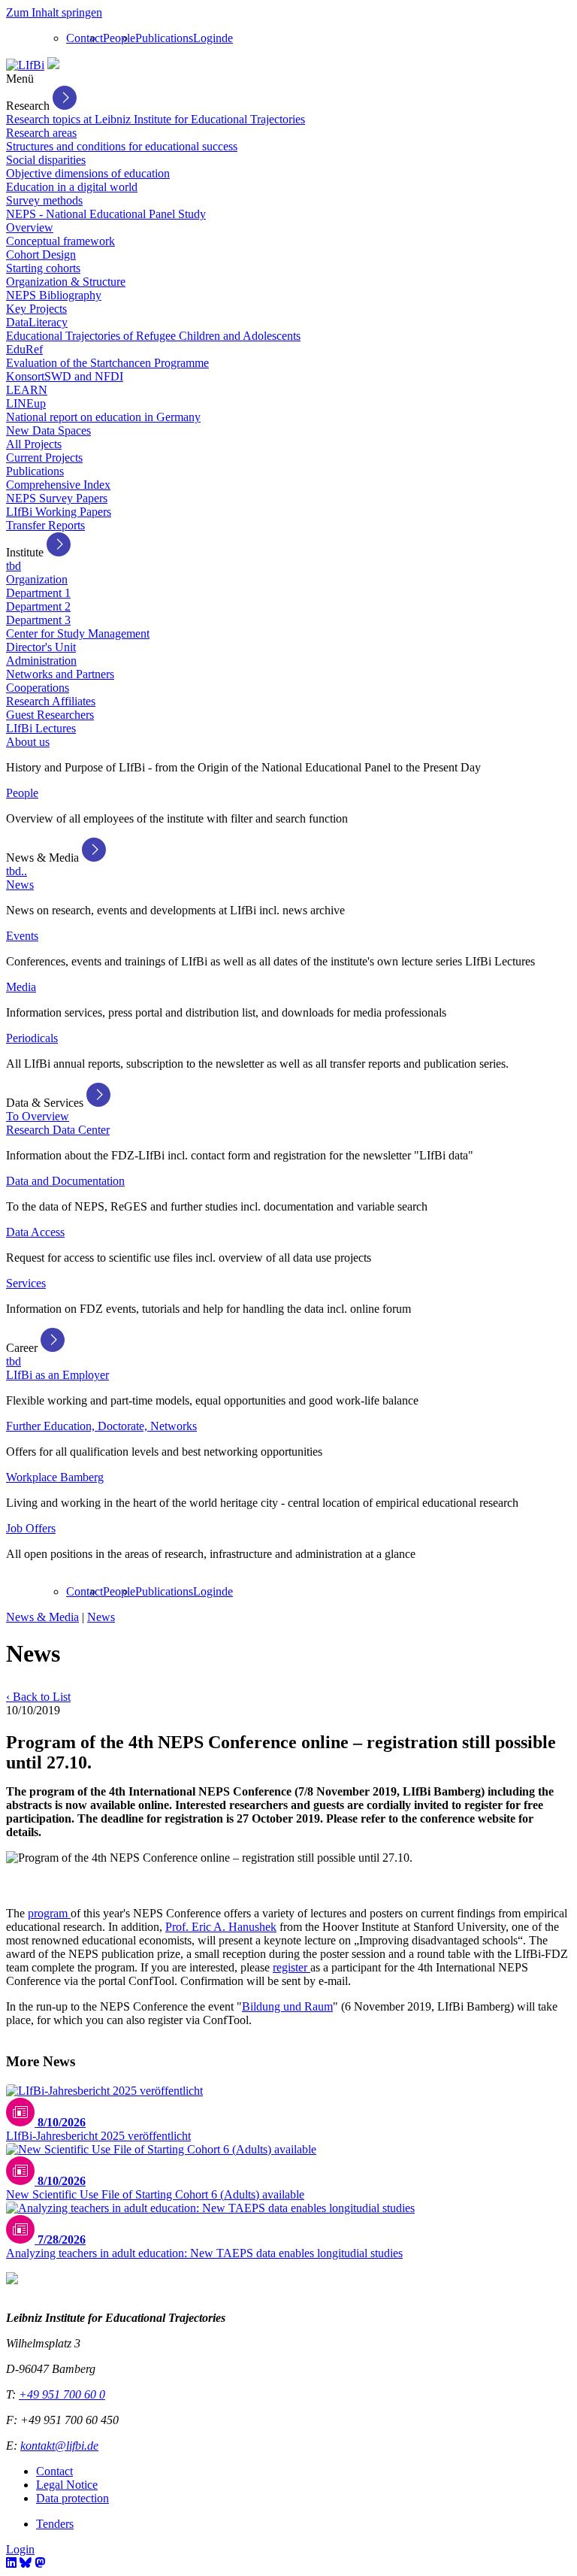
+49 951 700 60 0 (62, 2394)
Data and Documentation (65, 1181)
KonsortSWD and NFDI (65, 376)
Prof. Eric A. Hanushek (221, 1927)
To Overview (38, 1116)
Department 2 (38, 606)
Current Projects (44, 458)
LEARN (27, 390)
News (20, 885)
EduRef (24, 349)
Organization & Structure (66, 282)
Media (21, 987)
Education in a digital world (72, 187)
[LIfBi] (25, 65)
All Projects (34, 444)
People (119, 38)
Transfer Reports (45, 525)
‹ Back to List (38, 1697)
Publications (164, 38)
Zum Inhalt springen (54, 12)
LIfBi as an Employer (57, 1375)
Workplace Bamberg (55, 1477)
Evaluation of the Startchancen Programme (107, 363)
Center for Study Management (78, 633)
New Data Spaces (48, 430)
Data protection (73, 2498)
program (49, 1913)
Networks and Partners (60, 674)
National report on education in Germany (103, 417)
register (292, 1967)
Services (26, 1283)
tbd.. (17, 871)
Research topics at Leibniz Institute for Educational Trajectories (156, 119)
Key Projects (36, 309)
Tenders (55, 2524)
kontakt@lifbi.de (59, 2446)
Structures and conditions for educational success (122, 146)
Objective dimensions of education (88, 173)
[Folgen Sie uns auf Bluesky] (26, 2563)
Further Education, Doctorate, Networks (101, 1426)
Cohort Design (41, 255)
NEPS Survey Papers (57, 498)
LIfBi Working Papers (59, 512)
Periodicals (32, 1038)
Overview (30, 227)
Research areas (41, 133)
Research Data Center (58, 1130)
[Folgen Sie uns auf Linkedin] (11, 2563)
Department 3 (38, 620)
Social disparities (46, 160)
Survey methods (44, 200)
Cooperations (38, 688)
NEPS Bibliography (54, 295)
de (227, 38)
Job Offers (31, 1528)
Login (207, 38)
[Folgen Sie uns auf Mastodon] (40, 2563)
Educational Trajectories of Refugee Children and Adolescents (153, 336)
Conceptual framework (60, 241)
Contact (85, 38)
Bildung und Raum (287, 2006)
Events (22, 936)
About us (28, 742)
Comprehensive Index (58, 485)
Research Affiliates (51, 701)
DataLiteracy (37, 322)
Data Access (35, 1232)
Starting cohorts (43, 268)
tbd (14, 566)
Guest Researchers (50, 715)
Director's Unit (41, 647)
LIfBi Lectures (41, 728)
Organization (37, 579)
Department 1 (38, 593)
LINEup (26, 403)
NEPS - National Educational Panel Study (106, 214)
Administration (41, 661)
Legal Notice (67, 2485)
